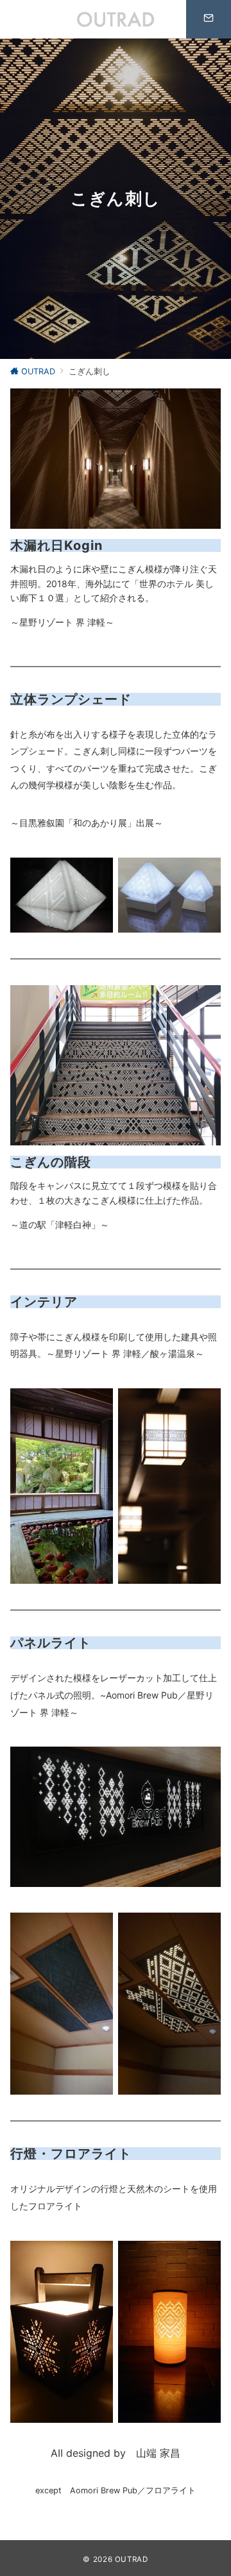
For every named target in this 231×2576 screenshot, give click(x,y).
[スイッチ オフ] (209, 19)
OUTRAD (132, 2559)
